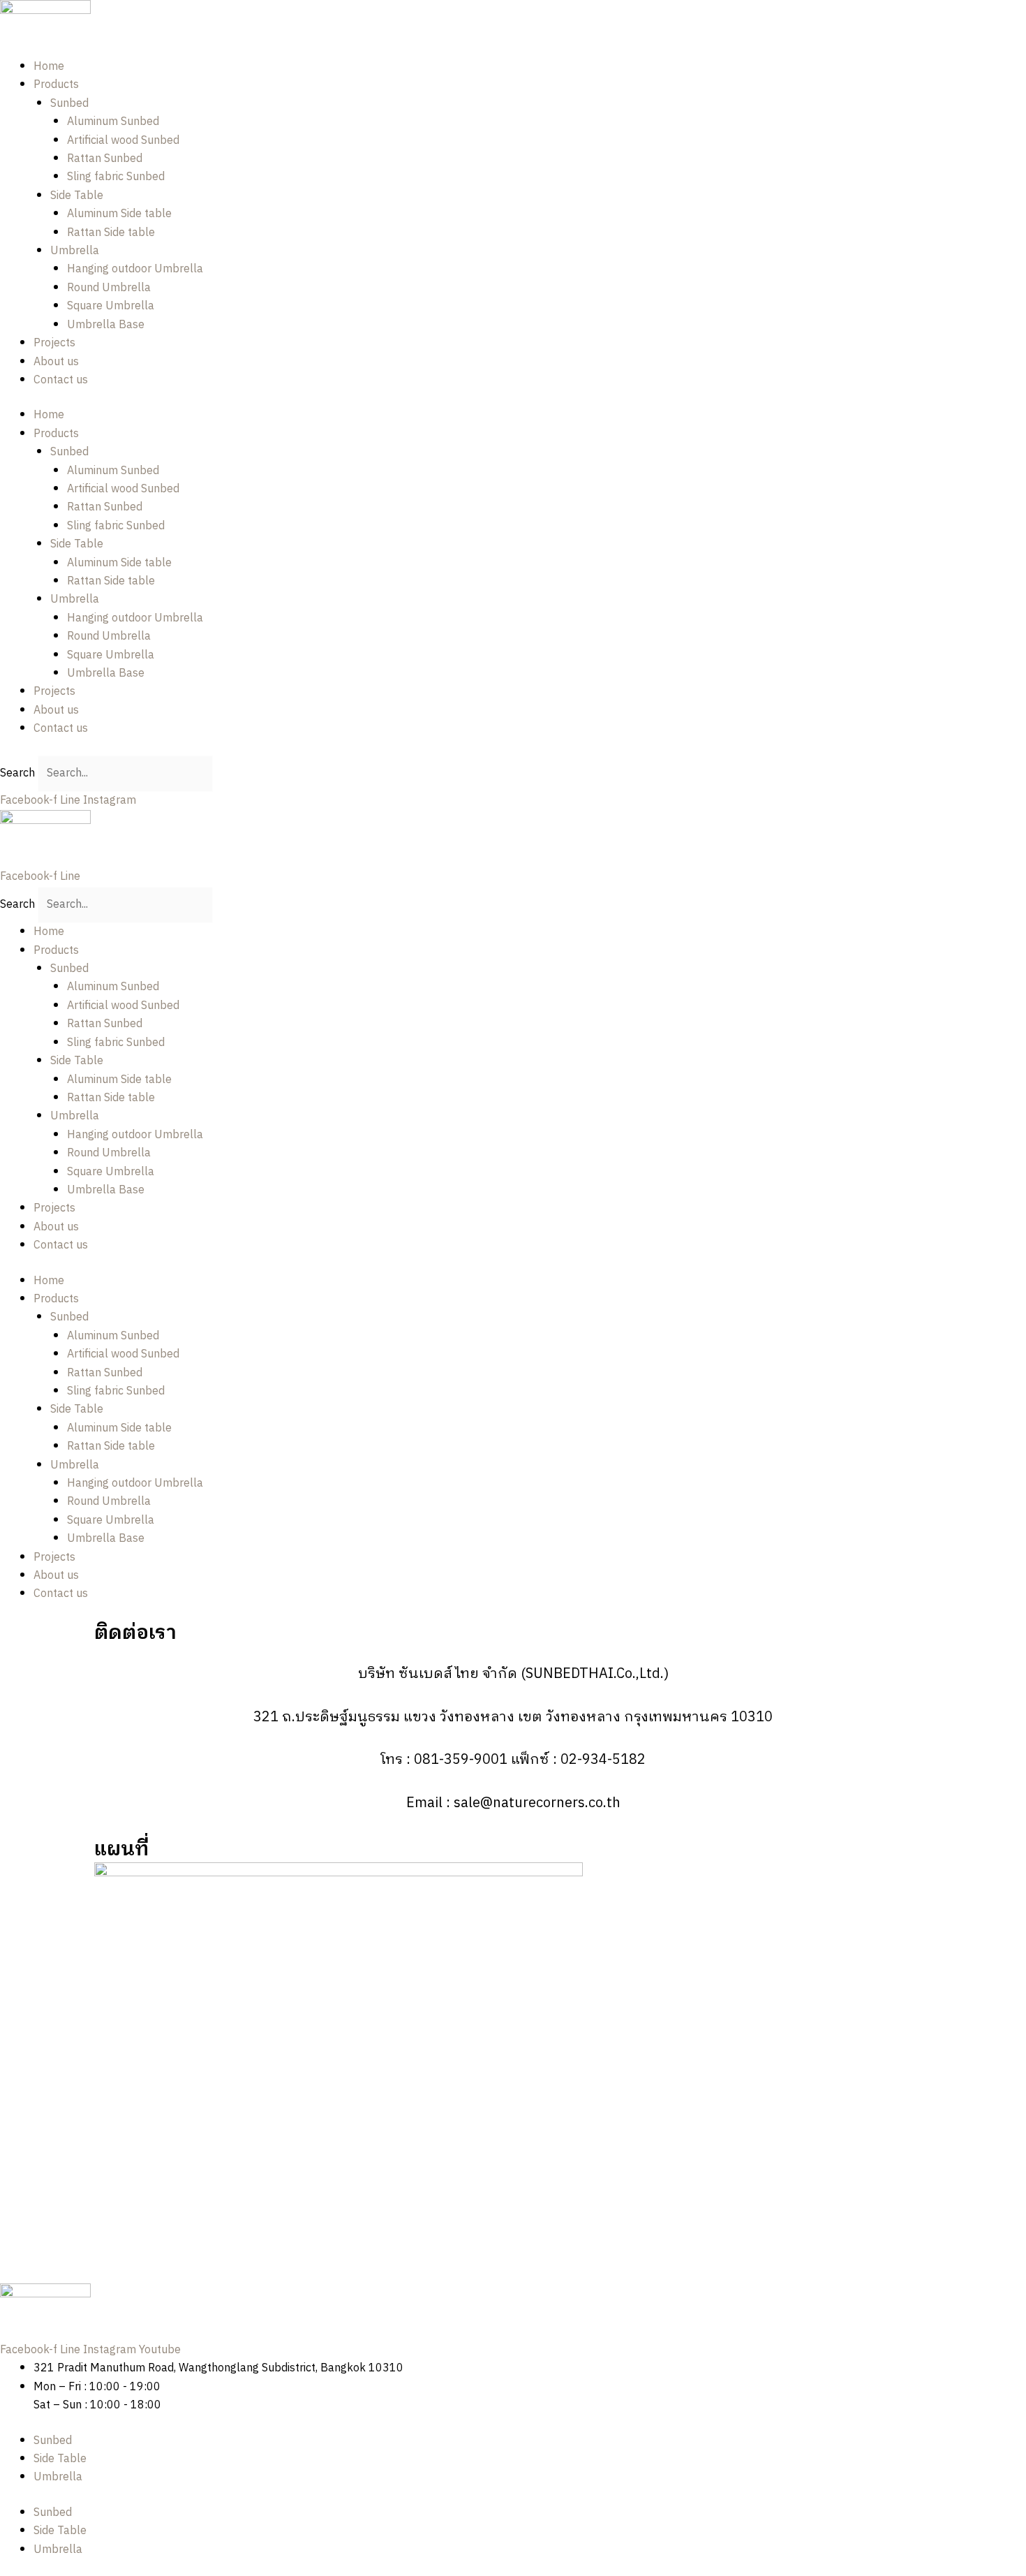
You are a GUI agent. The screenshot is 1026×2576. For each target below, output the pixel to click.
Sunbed (69, 104)
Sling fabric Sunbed (116, 177)
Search (17, 773)
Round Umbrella (109, 288)
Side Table (77, 196)
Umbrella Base (106, 325)
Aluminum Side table (119, 214)
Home (49, 67)
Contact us (61, 380)
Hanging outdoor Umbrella (135, 269)
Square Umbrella (111, 306)
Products (56, 85)
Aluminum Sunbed (113, 122)
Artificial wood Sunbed (123, 141)
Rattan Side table (111, 233)
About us (56, 362)
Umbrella (75, 251)
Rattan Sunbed (105, 159)
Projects (54, 343)
